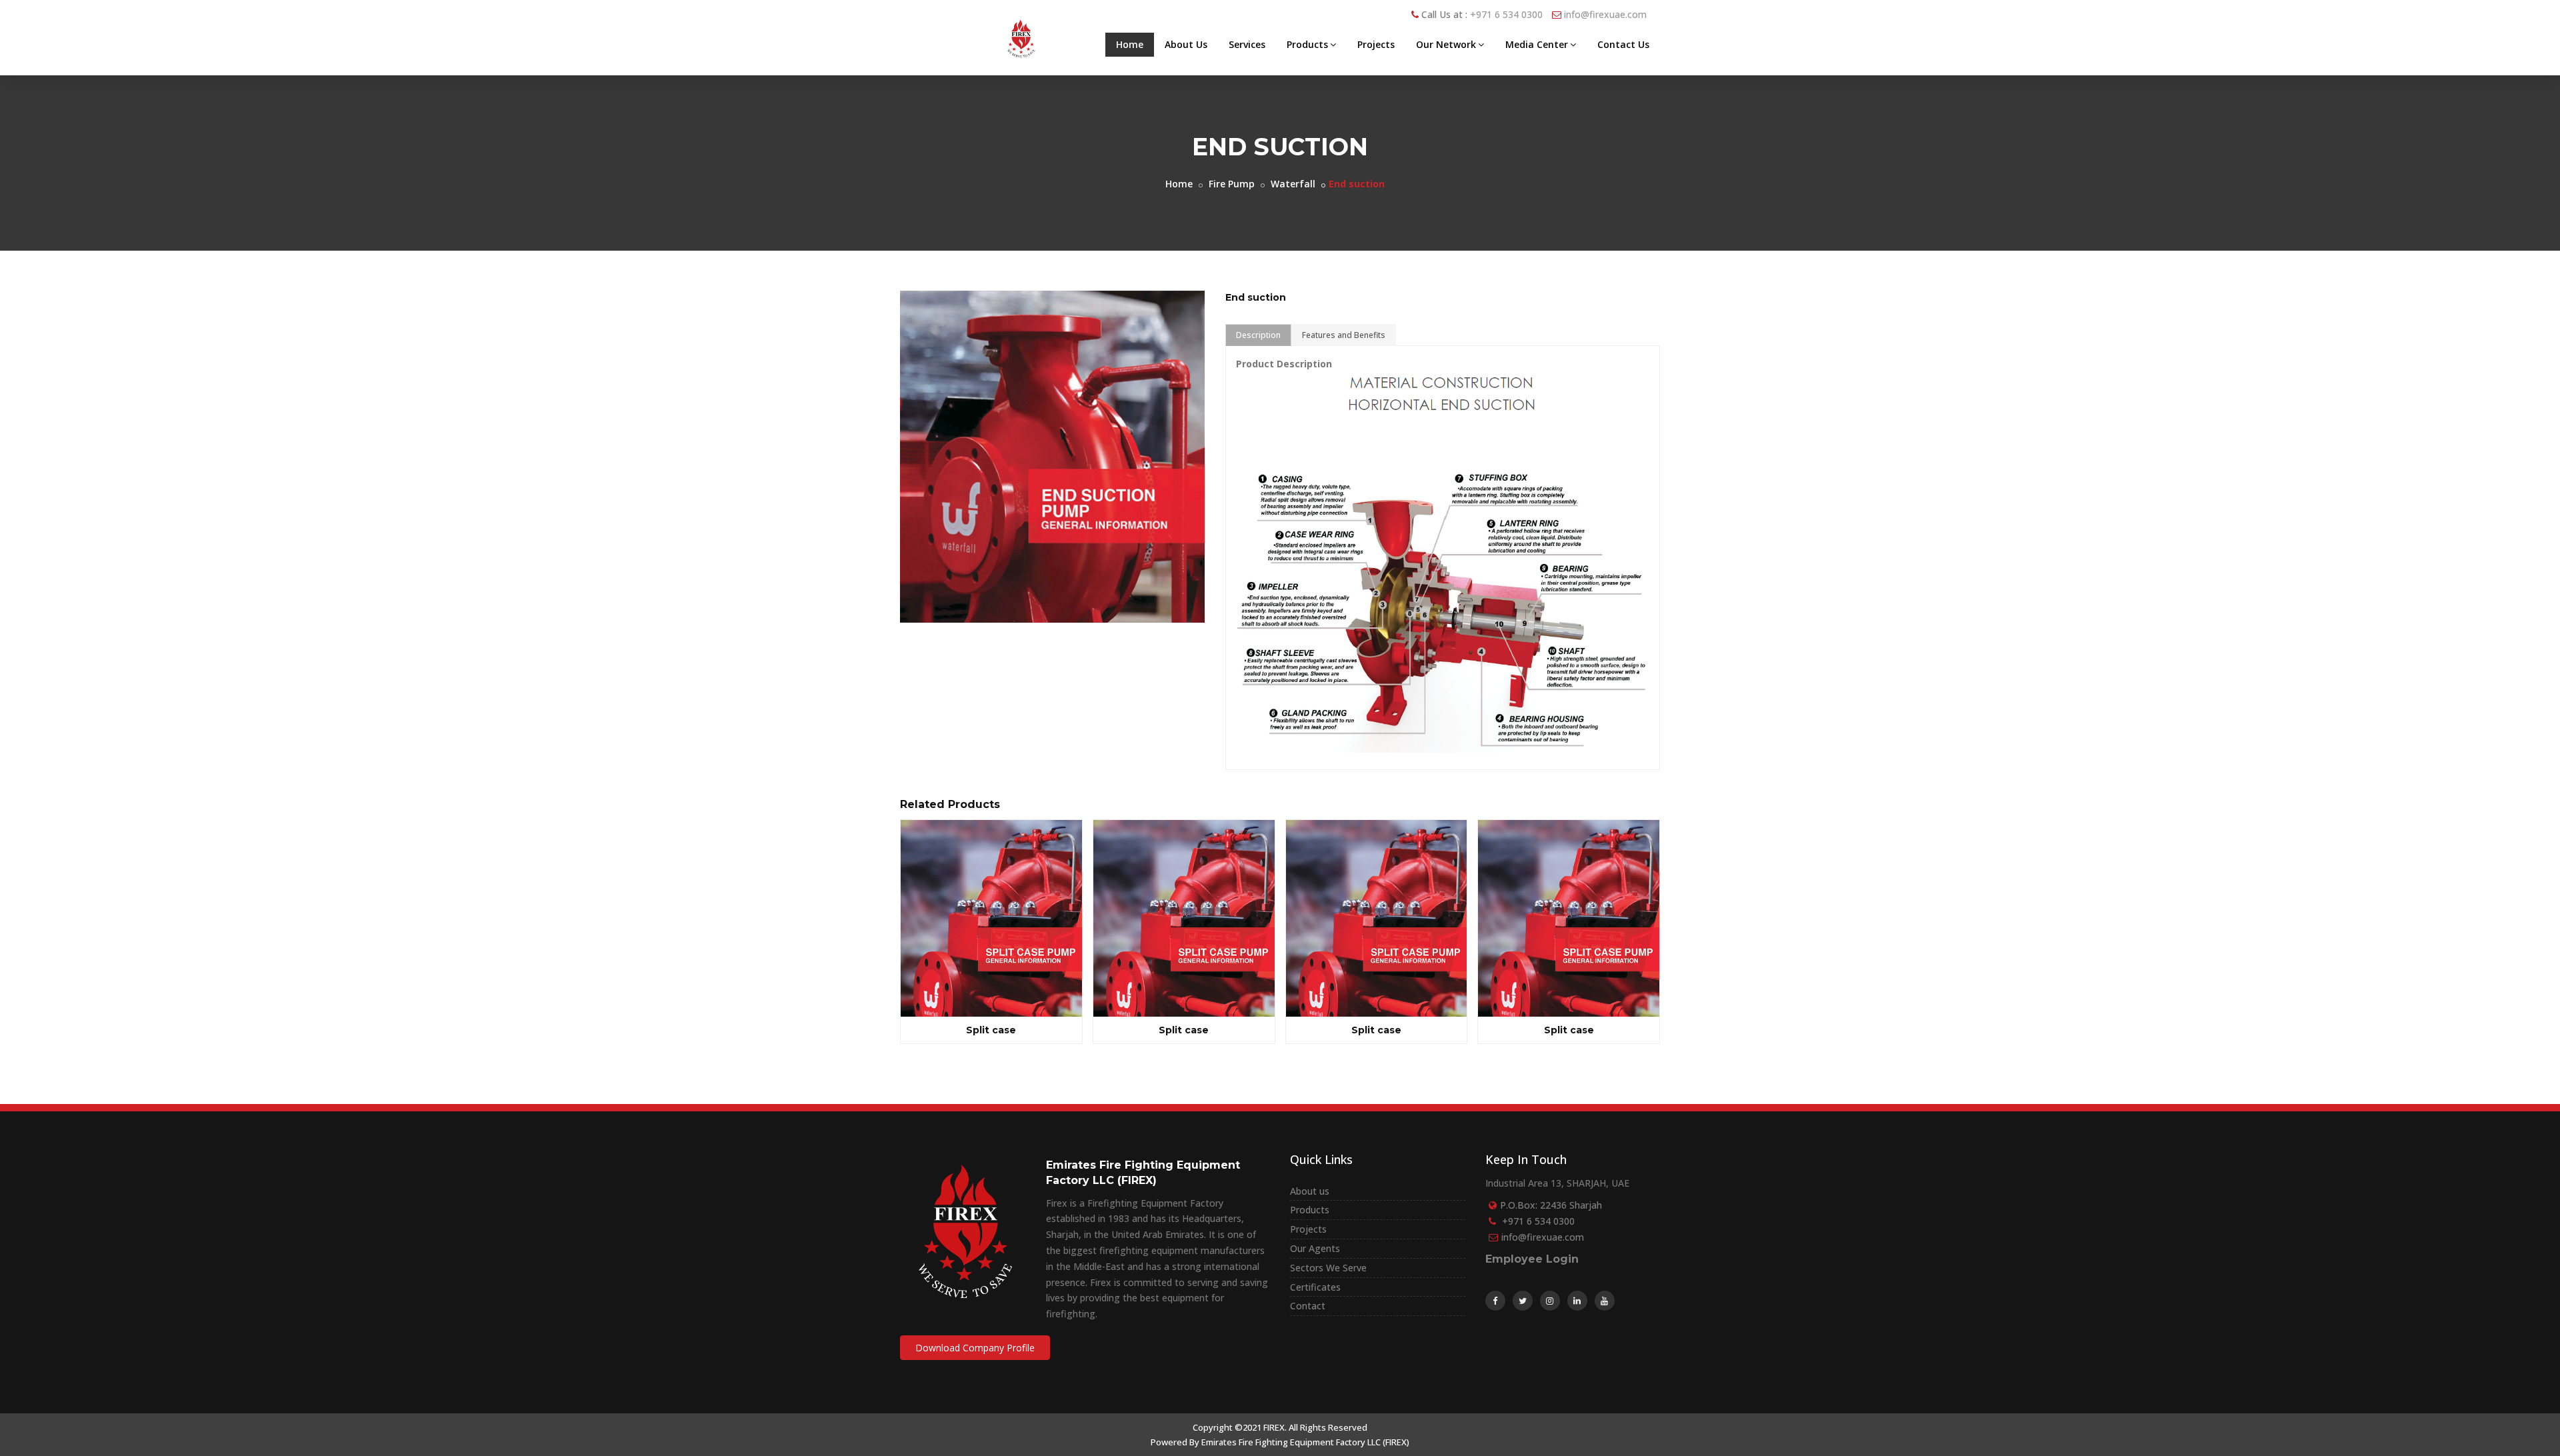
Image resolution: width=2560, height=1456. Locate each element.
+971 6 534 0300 (1506, 14)
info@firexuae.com (1605, 14)
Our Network (1446, 44)
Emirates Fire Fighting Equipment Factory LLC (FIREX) (1305, 1442)
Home (1130, 44)
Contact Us (1623, 44)
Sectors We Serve (1328, 1268)
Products (1307, 44)
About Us (1186, 44)
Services (1247, 44)
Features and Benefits (1344, 335)
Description (1258, 335)
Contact (1308, 1306)
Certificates (1315, 1287)
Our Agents (1315, 1248)
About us (1310, 1191)
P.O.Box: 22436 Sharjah (1551, 1205)
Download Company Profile (975, 1348)
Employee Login (1532, 1259)
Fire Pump (1232, 184)
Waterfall (1293, 184)
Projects (1376, 44)
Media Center (1537, 44)
